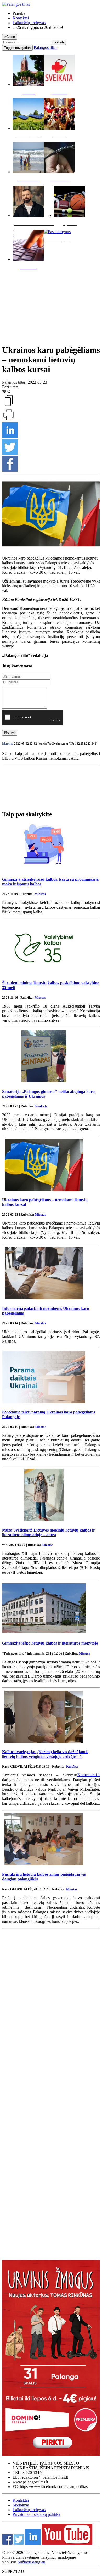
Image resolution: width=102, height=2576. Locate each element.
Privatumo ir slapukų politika (36, 2514)
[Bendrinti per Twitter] (10, 453)
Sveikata (41, 1106)
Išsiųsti (10, 733)
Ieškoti (59, 42)
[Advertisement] (51, 306)
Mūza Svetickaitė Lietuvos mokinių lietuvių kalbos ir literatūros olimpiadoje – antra (49, 1532)
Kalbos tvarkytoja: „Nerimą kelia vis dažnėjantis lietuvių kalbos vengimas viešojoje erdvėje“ (45, 1754)
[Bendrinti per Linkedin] (10, 437)
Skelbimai (21, 2505)
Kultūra (72, 1766)
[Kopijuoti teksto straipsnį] (9, 406)
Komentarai (89, 1775)
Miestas (40, 894)
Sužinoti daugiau (31, 2562)
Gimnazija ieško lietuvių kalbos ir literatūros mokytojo (50, 1643)
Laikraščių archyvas (29, 23)
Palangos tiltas (46, 48)
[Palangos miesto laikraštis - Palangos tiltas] (16, 4)
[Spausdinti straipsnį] (9, 420)
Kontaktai (21, 18)
